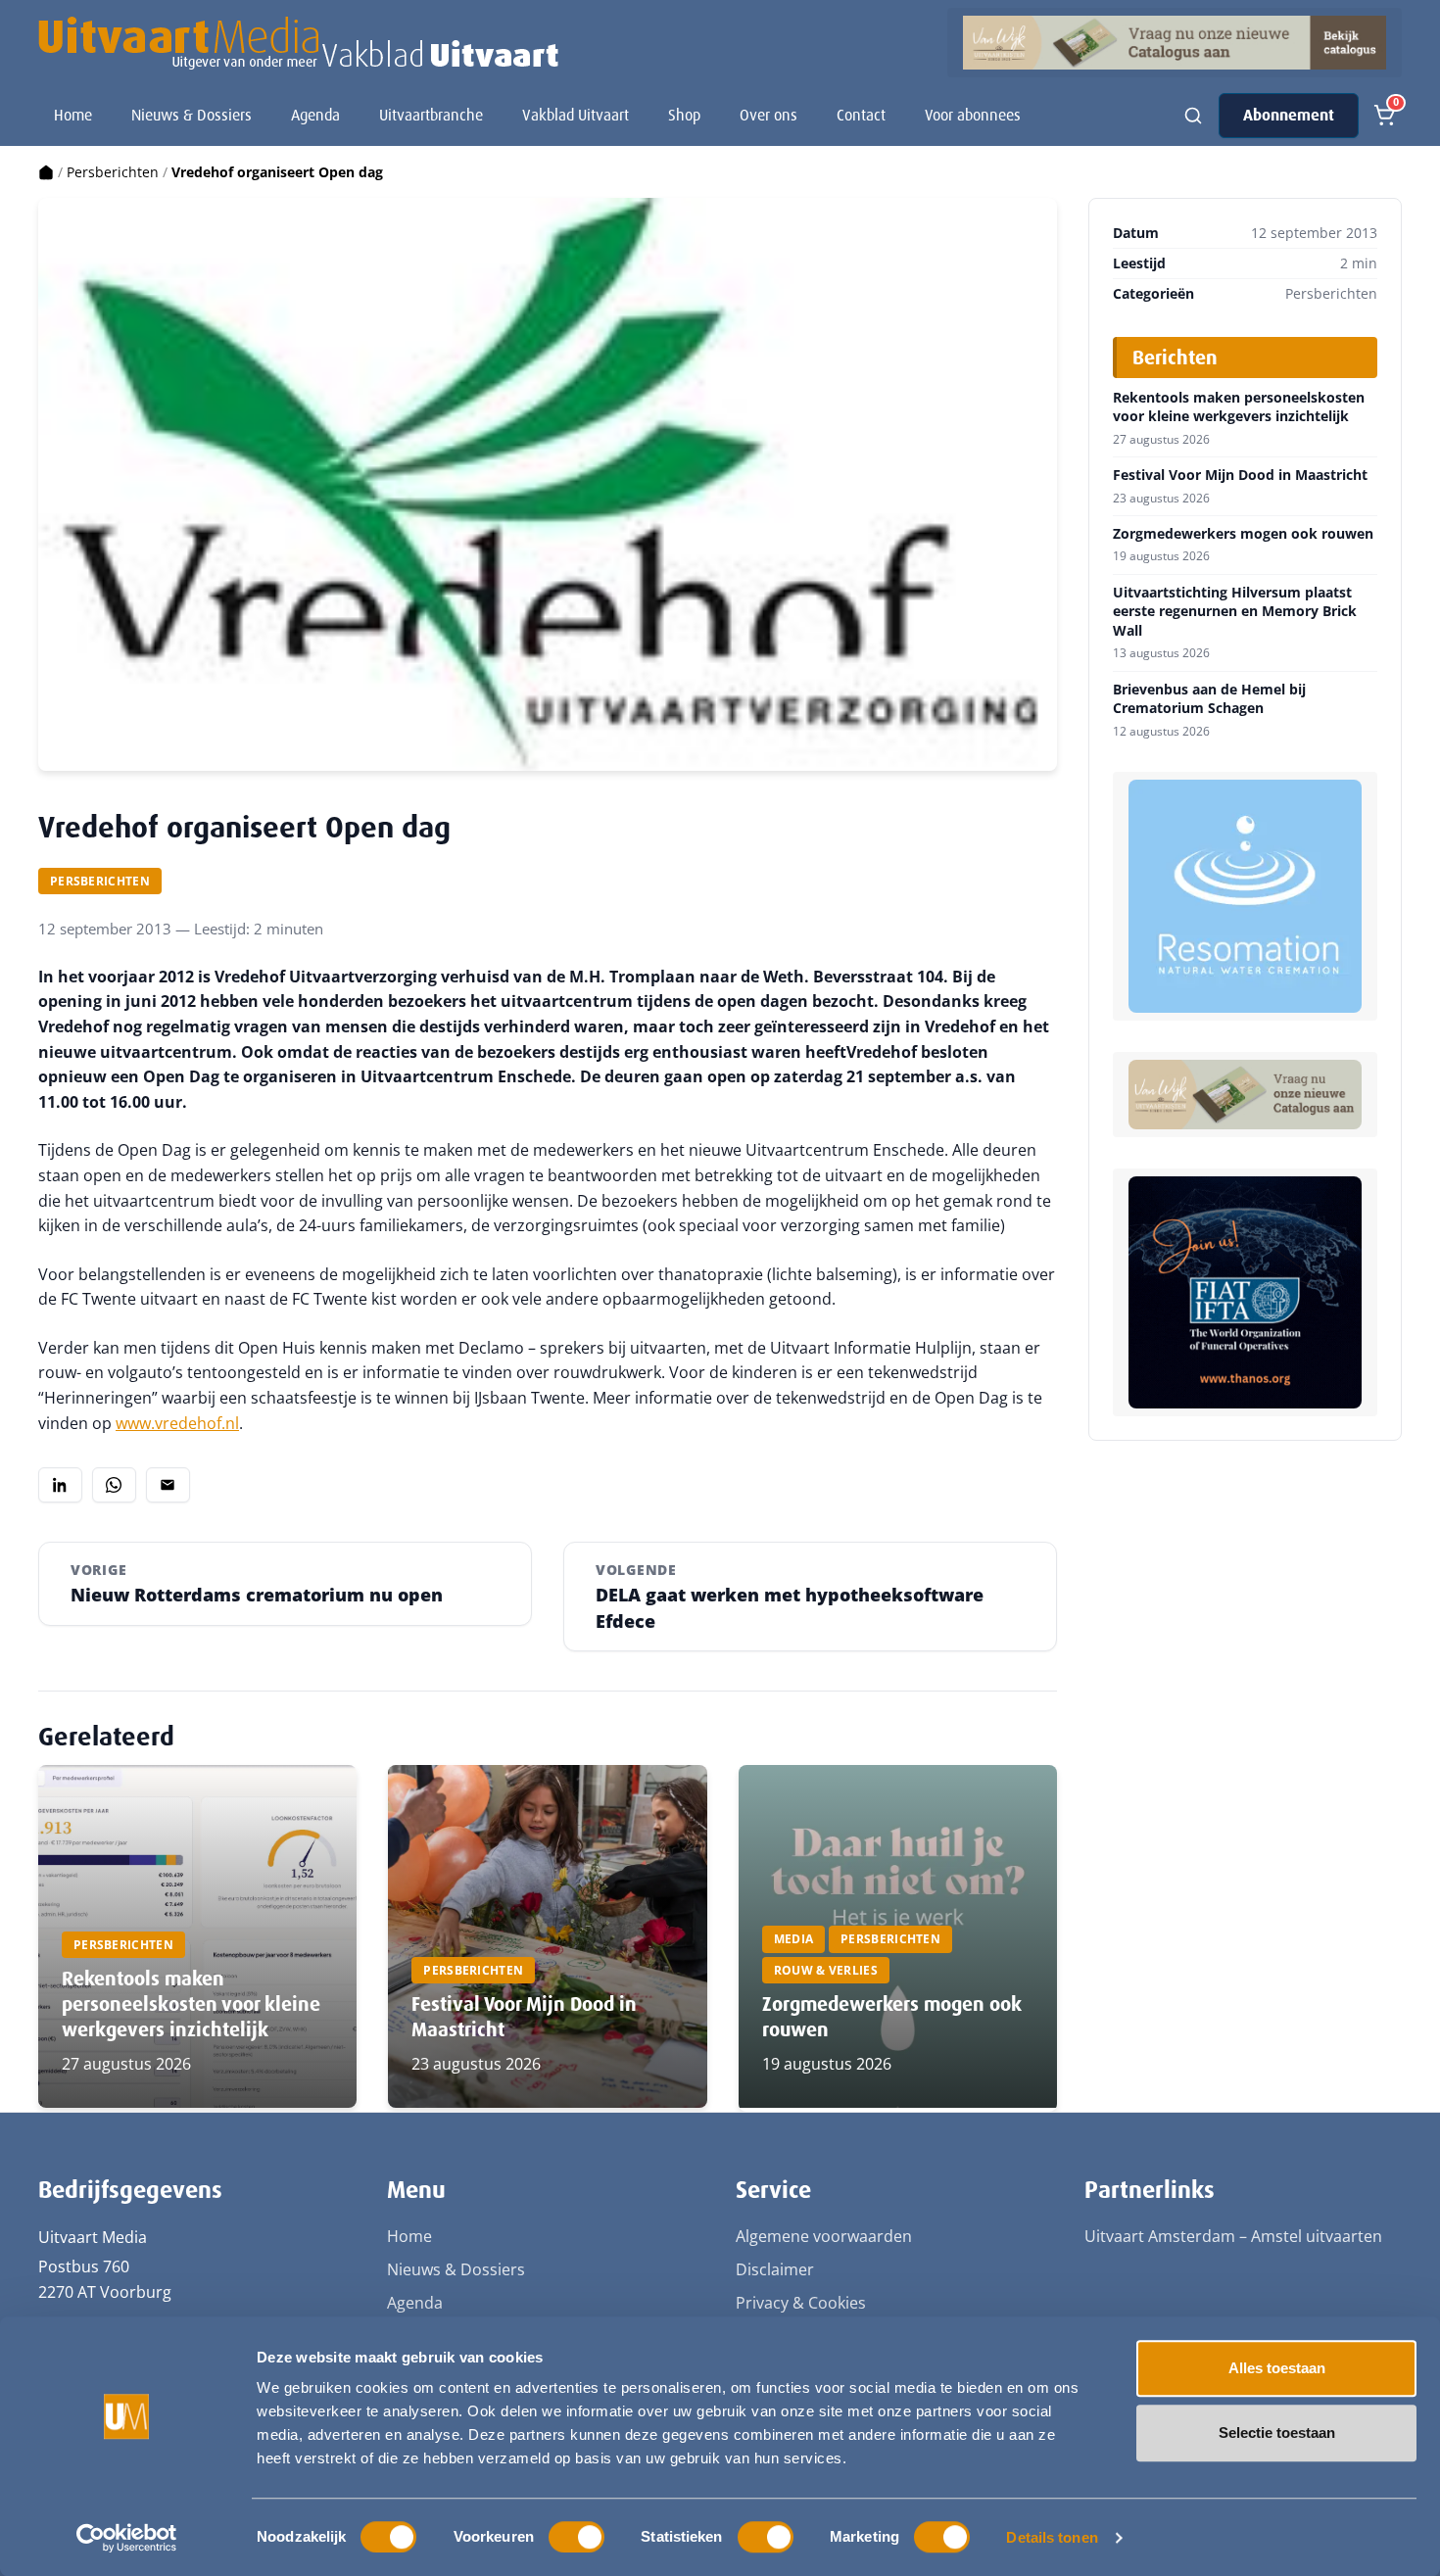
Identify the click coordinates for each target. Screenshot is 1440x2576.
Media (794, 1939)
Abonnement (1289, 115)
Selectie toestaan (1277, 2433)
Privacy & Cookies (801, 2303)
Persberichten (113, 172)
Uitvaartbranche (431, 115)
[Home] (46, 172)
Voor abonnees (973, 115)
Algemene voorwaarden (824, 2236)
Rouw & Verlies (826, 1970)
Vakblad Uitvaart (576, 115)
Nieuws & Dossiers (192, 115)
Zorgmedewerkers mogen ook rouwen (1243, 534)
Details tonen (1052, 2537)
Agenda (315, 115)
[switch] (576, 2537)
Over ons (768, 115)
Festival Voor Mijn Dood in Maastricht (1240, 475)
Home (73, 115)
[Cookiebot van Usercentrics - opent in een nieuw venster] (127, 2538)
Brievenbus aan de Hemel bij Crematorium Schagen (1209, 699)
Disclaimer (775, 2269)
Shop (684, 115)
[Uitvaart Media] (298, 43)
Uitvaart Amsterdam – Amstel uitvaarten (1233, 2236)
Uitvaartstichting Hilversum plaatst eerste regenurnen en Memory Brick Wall (1235, 612)
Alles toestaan (1277, 2368)
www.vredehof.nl (177, 1423)
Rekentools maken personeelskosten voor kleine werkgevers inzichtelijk (191, 2004)
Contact (861, 115)
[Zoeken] (1193, 116)
